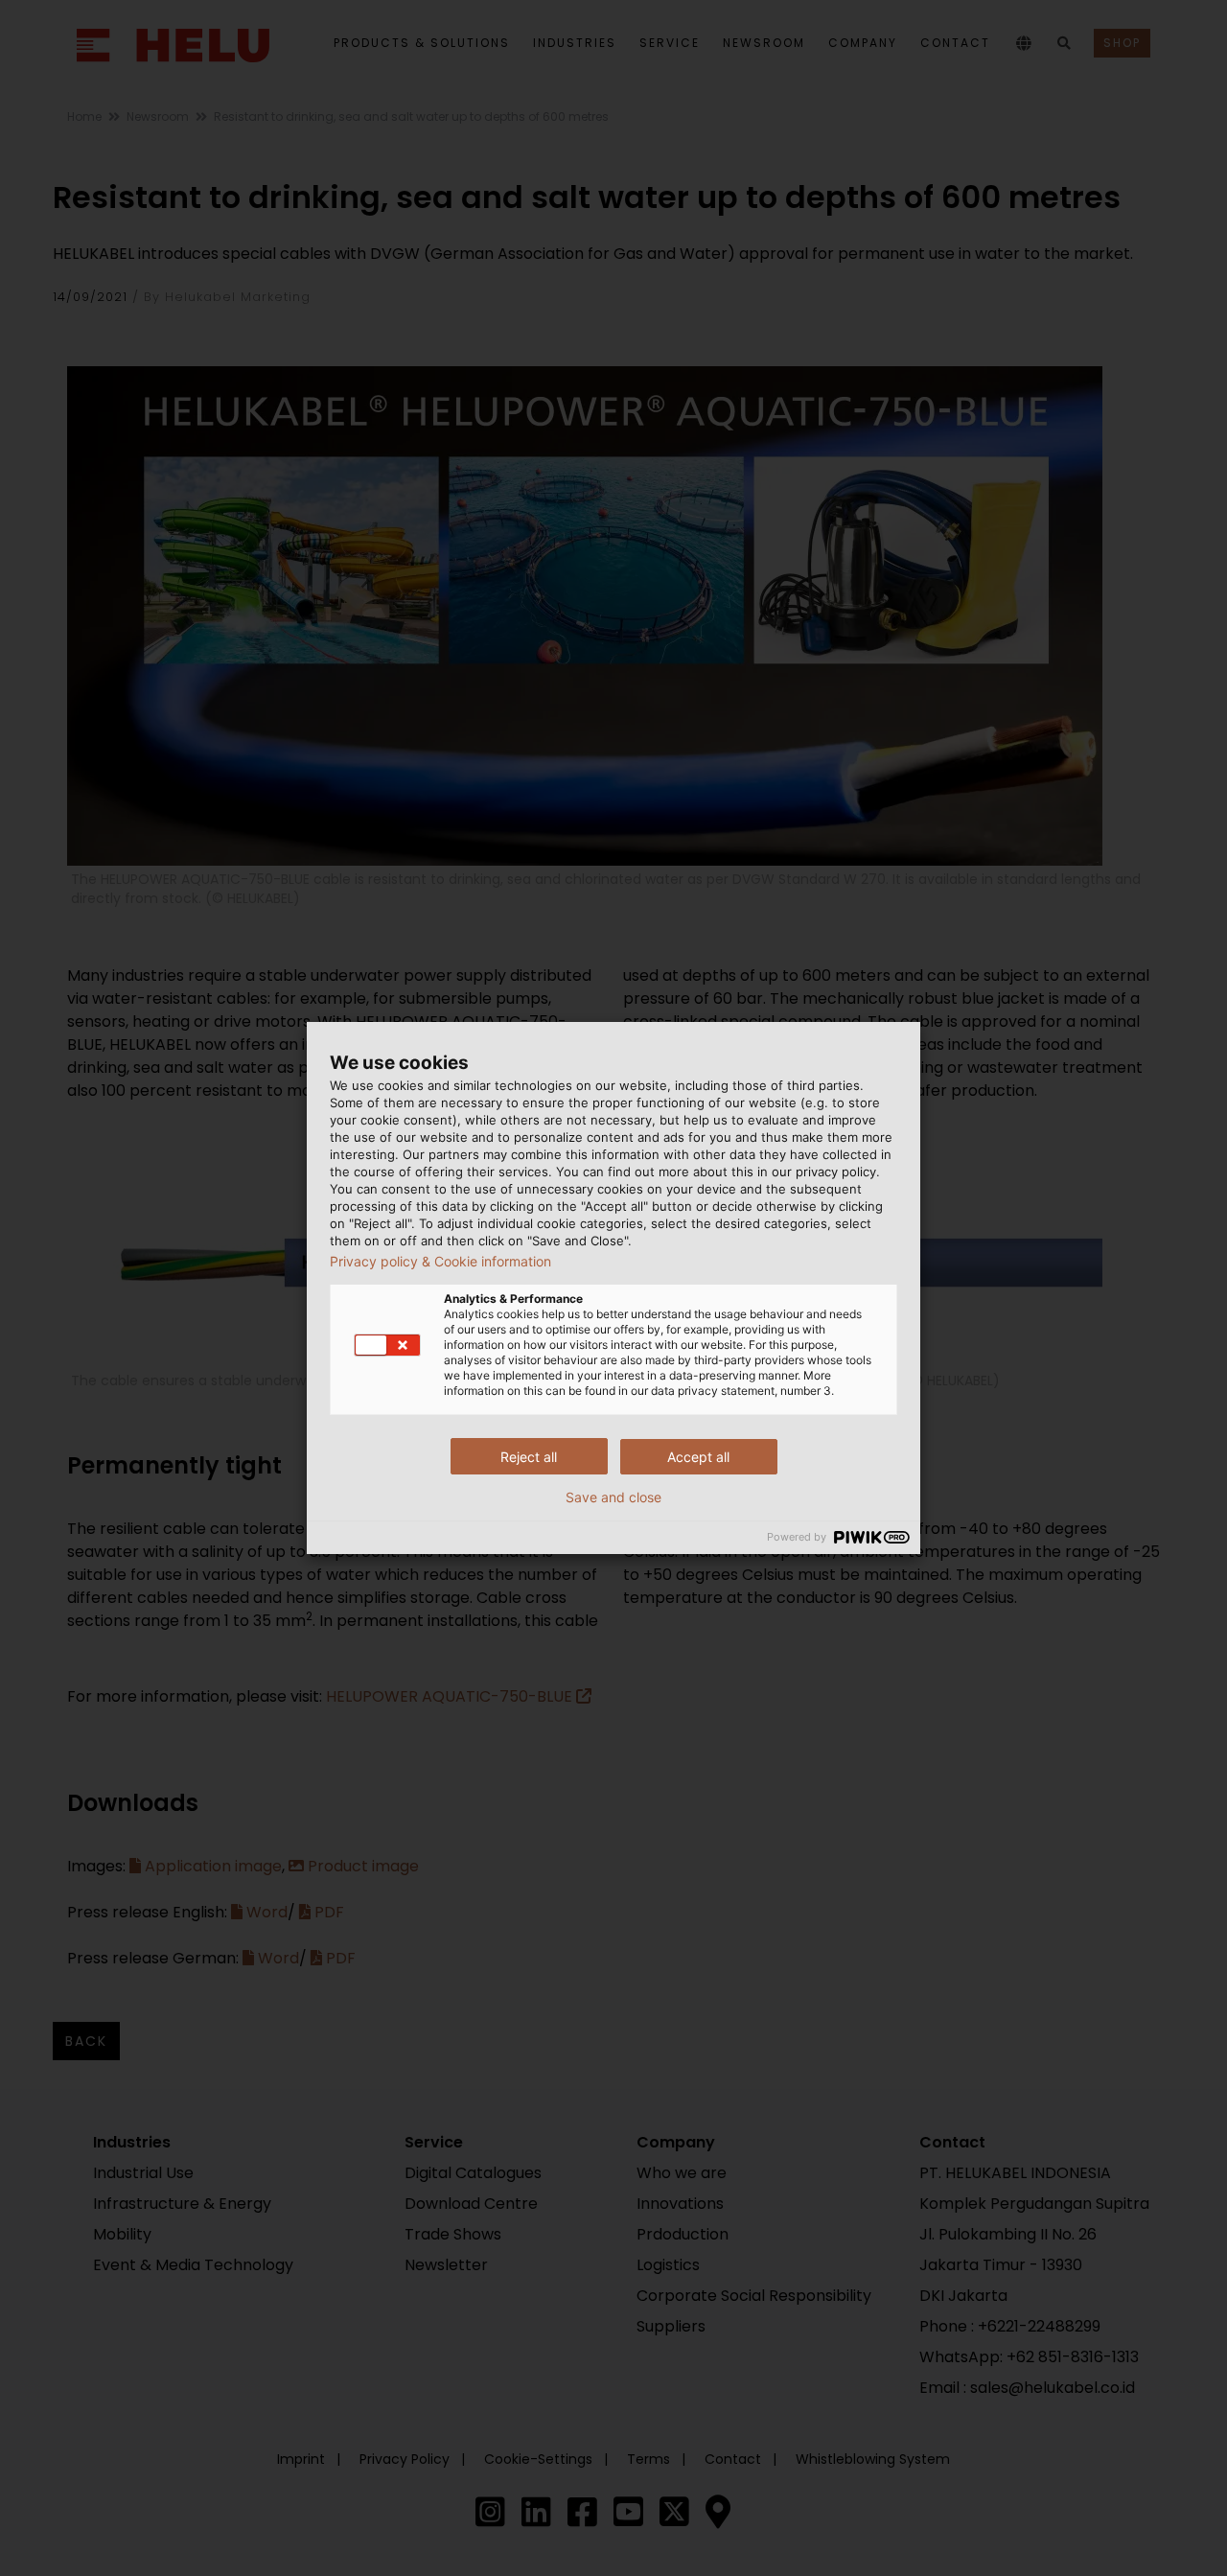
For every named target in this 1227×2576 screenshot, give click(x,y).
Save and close (613, 1497)
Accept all (698, 1457)
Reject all (529, 1457)
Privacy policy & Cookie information (440, 1262)
